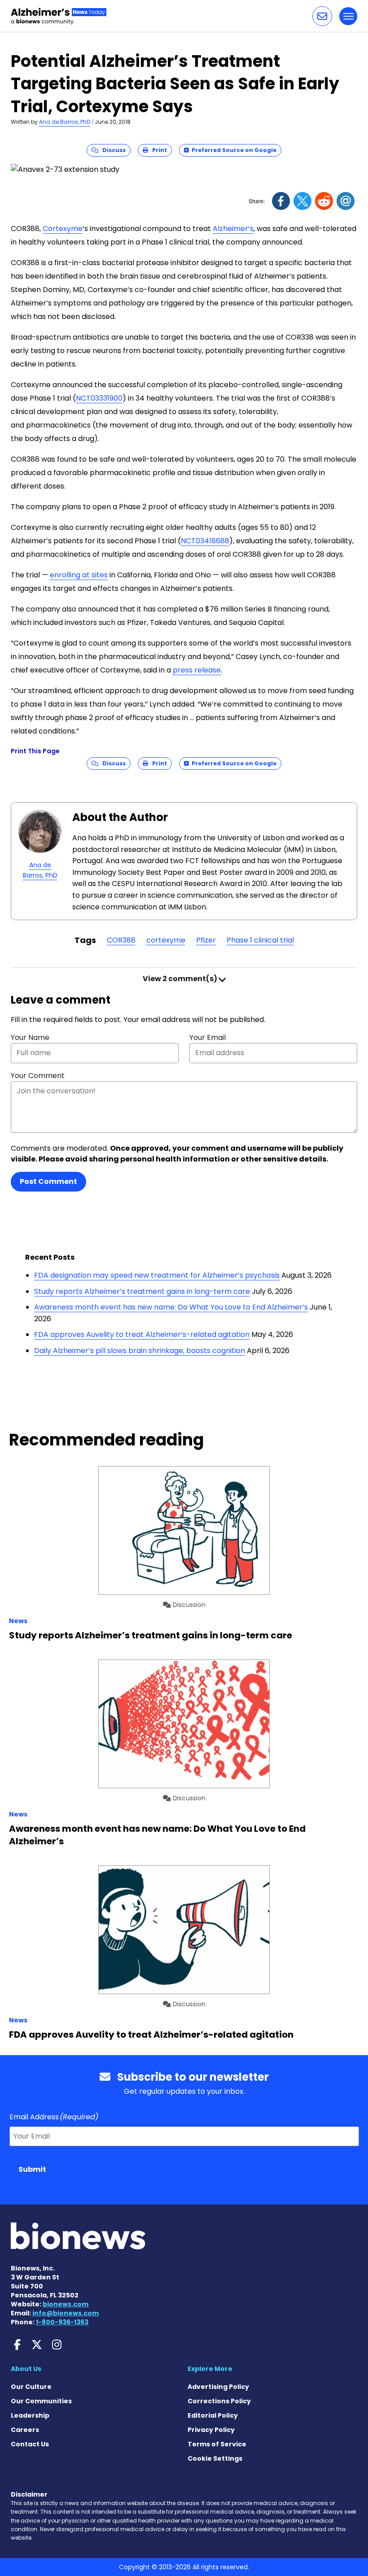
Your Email (208, 1037)
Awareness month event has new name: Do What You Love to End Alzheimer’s (171, 1307)
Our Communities (41, 2401)
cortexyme (166, 940)
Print (158, 150)
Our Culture (31, 2387)
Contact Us (30, 2444)
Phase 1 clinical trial (260, 940)
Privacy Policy (211, 2430)
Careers (25, 2430)
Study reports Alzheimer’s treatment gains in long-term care (142, 1291)
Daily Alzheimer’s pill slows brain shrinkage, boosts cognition (140, 1351)
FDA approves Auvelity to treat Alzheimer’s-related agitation (142, 1334)
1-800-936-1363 (62, 2322)
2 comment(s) (181, 979)
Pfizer (206, 940)
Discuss (112, 150)
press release (197, 670)
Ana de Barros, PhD (65, 122)
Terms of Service (217, 2444)
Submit (32, 2169)
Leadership (30, 2415)
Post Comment (48, 1181)
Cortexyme (63, 229)
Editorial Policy (213, 2415)
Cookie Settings (215, 2458)
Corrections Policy (219, 2401)
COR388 (121, 940)
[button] (322, 16)
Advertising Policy (218, 2387)
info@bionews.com (66, 2313)
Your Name (30, 1037)
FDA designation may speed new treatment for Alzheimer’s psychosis (157, 1275)
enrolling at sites (79, 575)
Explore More (210, 2369)
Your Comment (38, 1076)
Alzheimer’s (233, 229)
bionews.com (66, 2304)
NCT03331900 (99, 398)
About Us (26, 2369)
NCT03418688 (205, 541)
